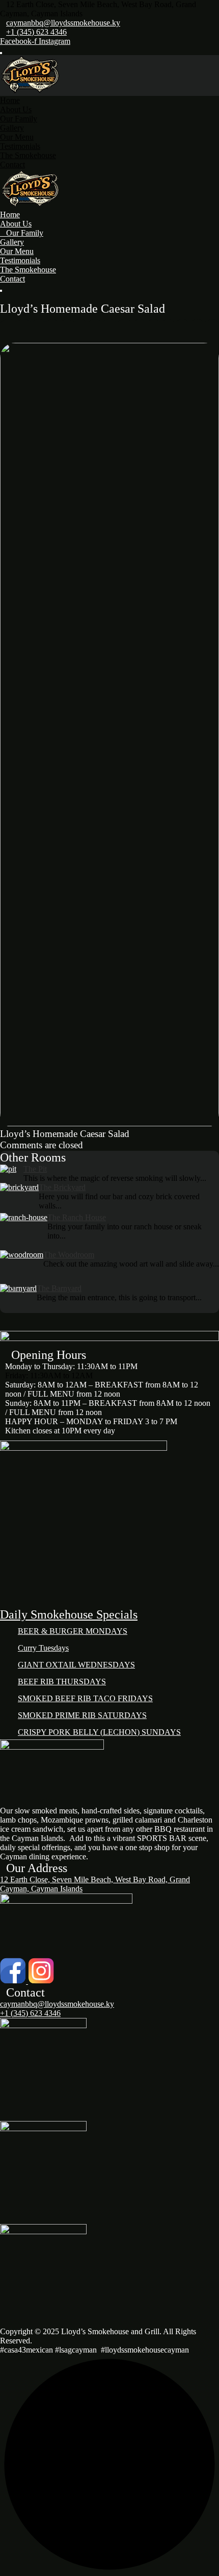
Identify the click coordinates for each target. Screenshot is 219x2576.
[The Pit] (12, 1174)
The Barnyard (59, 1288)
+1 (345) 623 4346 (36, 32)
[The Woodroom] (22, 1267)
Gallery (12, 128)
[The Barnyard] (18, 1298)
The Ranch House (77, 1217)
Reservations (21, 297)
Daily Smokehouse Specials (69, 1614)
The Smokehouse (28, 155)
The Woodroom (69, 1255)
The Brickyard (62, 1187)
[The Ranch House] (24, 1232)
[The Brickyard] (19, 1198)
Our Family (19, 119)
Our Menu (17, 137)
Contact (12, 165)
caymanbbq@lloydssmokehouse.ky (63, 23)
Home (10, 100)
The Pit (35, 1169)
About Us (16, 109)
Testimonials (20, 146)
